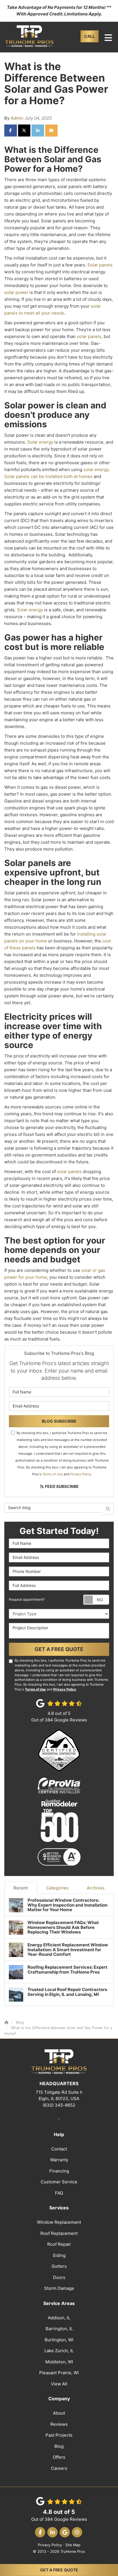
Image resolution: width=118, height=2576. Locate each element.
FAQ (59, 2193)
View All (59, 2384)
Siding (59, 2255)
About (59, 2413)
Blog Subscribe (59, 1421)
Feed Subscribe (61, 1486)
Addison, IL (59, 2318)
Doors (59, 2277)
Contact (59, 2149)
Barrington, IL (59, 2329)
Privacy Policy (81, 1474)
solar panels (89, 336)
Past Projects (59, 2435)
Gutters (59, 2266)
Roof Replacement (59, 2233)
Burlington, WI (59, 2340)
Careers (59, 2468)
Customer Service (59, 2182)
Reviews (59, 2424)
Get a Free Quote (59, 2570)
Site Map (73, 2545)
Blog (59, 2446)
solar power (16, 292)
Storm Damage (59, 2288)
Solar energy (40, 442)
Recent (21, 1888)
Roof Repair (59, 2244)
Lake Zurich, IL (59, 2351)
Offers (59, 2457)
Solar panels (100, 265)
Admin (17, 118)
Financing (59, 2171)
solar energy (96, 469)
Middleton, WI (59, 2362)
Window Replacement (59, 2222)
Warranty (59, 2160)
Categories (57, 1888)
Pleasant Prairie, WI (59, 2373)
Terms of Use (53, 1474)
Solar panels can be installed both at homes (48, 476)
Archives (96, 1888)
